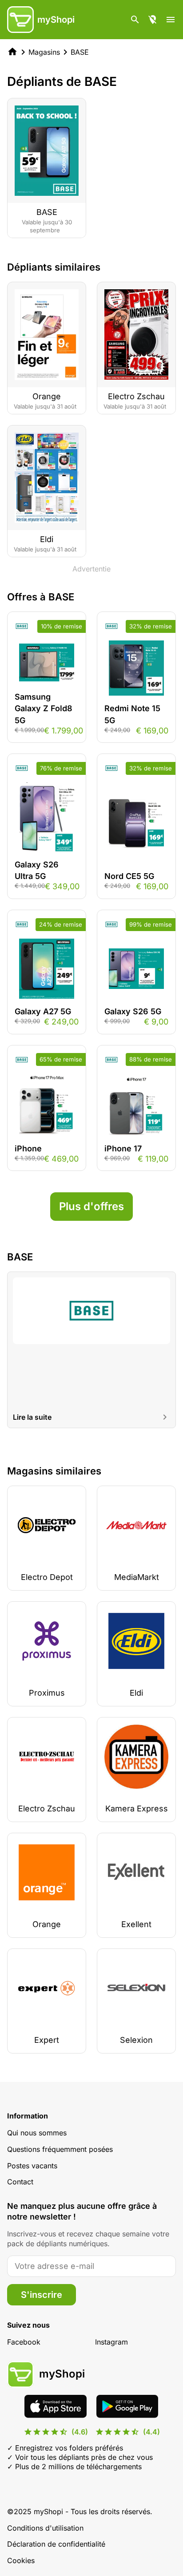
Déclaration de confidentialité (56, 2544)
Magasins (44, 52)
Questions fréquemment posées (60, 2149)
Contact (20, 2182)
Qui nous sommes (37, 2133)
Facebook (24, 2342)
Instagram (111, 2342)
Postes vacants (32, 2166)
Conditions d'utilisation (45, 2528)
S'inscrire (42, 2295)
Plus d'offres (91, 1206)
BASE (80, 52)
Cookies (21, 2560)
